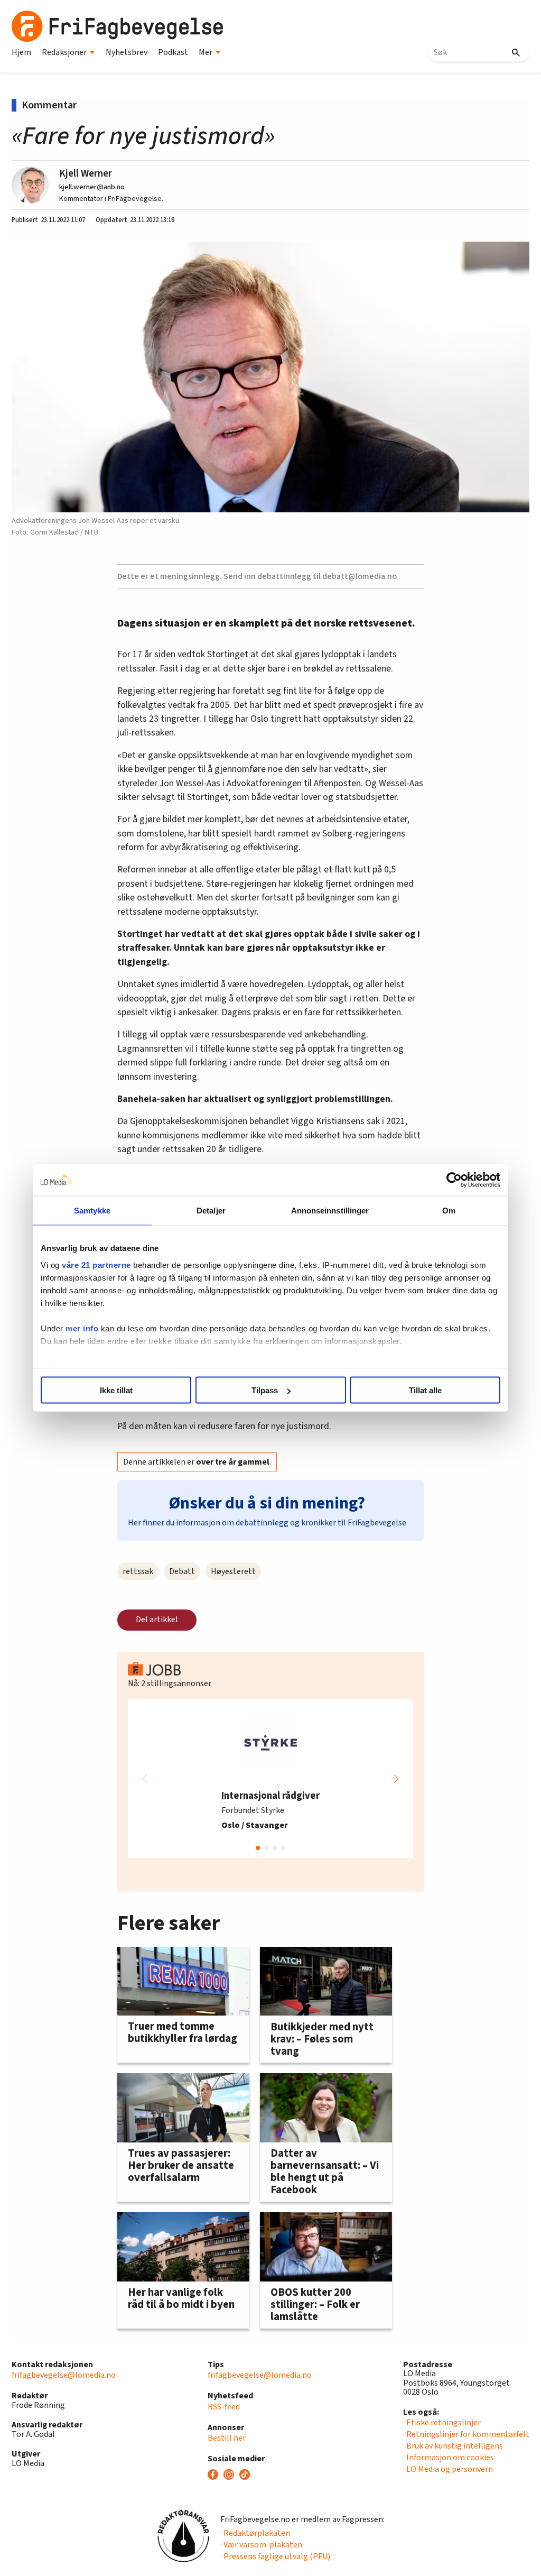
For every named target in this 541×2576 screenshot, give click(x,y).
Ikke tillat (116, 1390)
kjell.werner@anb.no (92, 187)
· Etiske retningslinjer (442, 2423)
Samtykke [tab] (92, 1211)
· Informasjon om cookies (449, 2458)
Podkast (173, 52)
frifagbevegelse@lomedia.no (64, 2375)
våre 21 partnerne (96, 1264)
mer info (82, 1328)
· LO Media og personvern (448, 2469)
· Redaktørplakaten (255, 2533)
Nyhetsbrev (127, 52)
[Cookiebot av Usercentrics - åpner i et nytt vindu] (454, 1180)
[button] (396, 1779)
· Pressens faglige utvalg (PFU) (275, 2556)
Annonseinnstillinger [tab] (330, 1211)
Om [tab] (449, 1211)
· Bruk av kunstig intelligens (453, 2446)
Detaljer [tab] (211, 1211)
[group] (270, 1779)
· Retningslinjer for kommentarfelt (466, 2434)
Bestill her (227, 2438)
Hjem (21, 52)
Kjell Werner (86, 173)
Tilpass (265, 1390)
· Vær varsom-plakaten (261, 2545)
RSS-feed (224, 2407)
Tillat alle (425, 1390)
